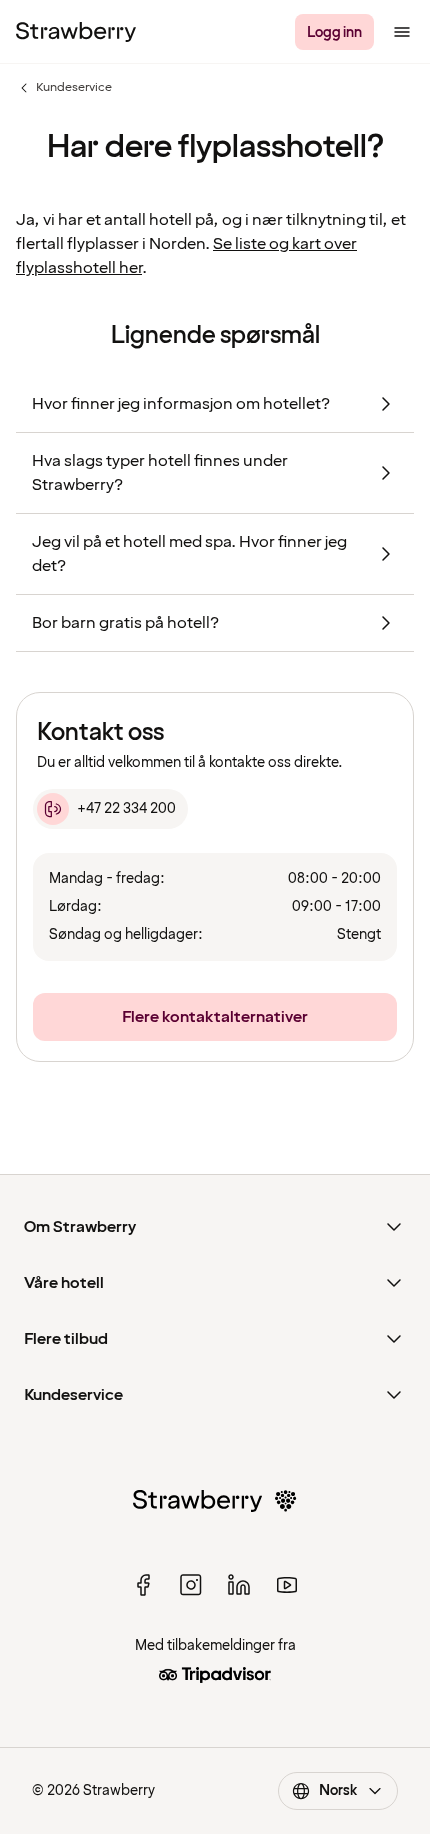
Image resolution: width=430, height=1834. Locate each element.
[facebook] (143, 1585)
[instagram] (191, 1585)
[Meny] (402, 32)
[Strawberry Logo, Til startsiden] (76, 32)
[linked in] (239, 1585)
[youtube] (287, 1585)
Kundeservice (64, 88)
